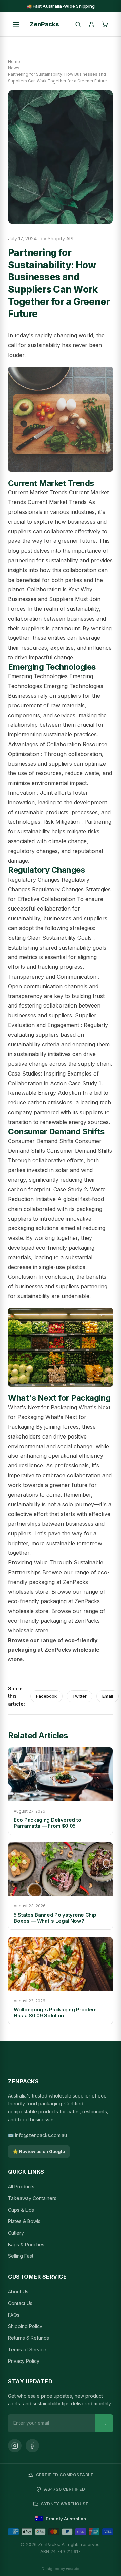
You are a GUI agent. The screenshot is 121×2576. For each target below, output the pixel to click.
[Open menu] (16, 24)
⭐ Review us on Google (39, 2151)
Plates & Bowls (24, 2221)
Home (14, 61)
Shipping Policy (25, 2326)
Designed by (61, 2569)
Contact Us (20, 2303)
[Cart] (105, 24)
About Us (18, 2292)
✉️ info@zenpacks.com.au (37, 2135)
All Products (21, 2187)
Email (108, 1696)
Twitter (79, 1696)
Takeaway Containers (32, 2198)
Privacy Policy (24, 2361)
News (14, 68)
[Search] (78, 24)
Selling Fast (21, 2256)
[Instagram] (15, 2446)
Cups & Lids (21, 2210)
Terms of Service (27, 2350)
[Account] (91, 24)
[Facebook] (32, 2446)
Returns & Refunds (29, 2338)
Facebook (46, 1696)
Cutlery (16, 2233)
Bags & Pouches (26, 2244)
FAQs (14, 2315)
